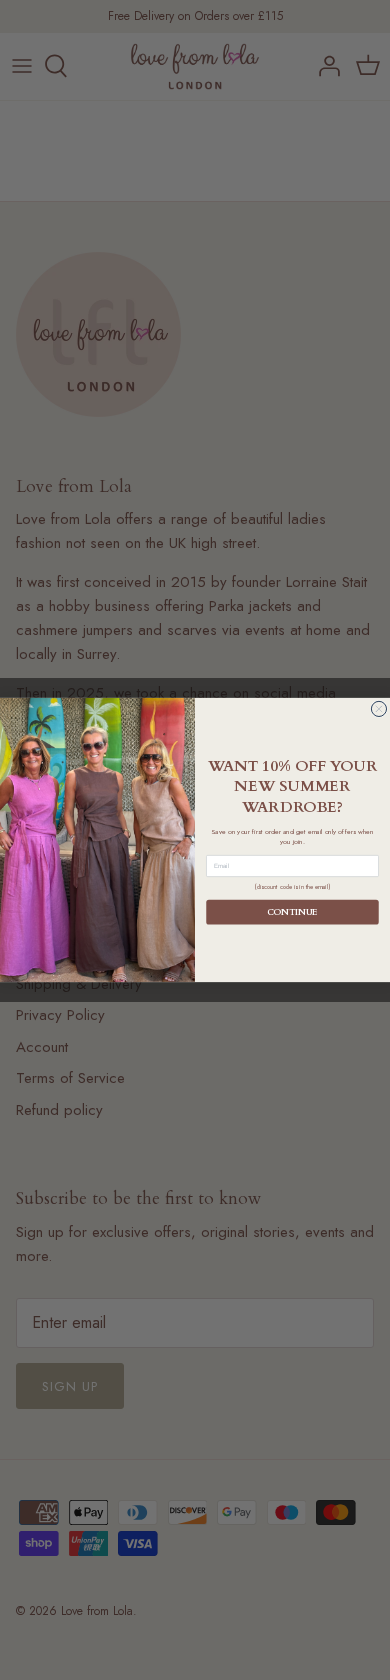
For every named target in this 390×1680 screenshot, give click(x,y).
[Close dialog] (378, 708)
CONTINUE (292, 912)
